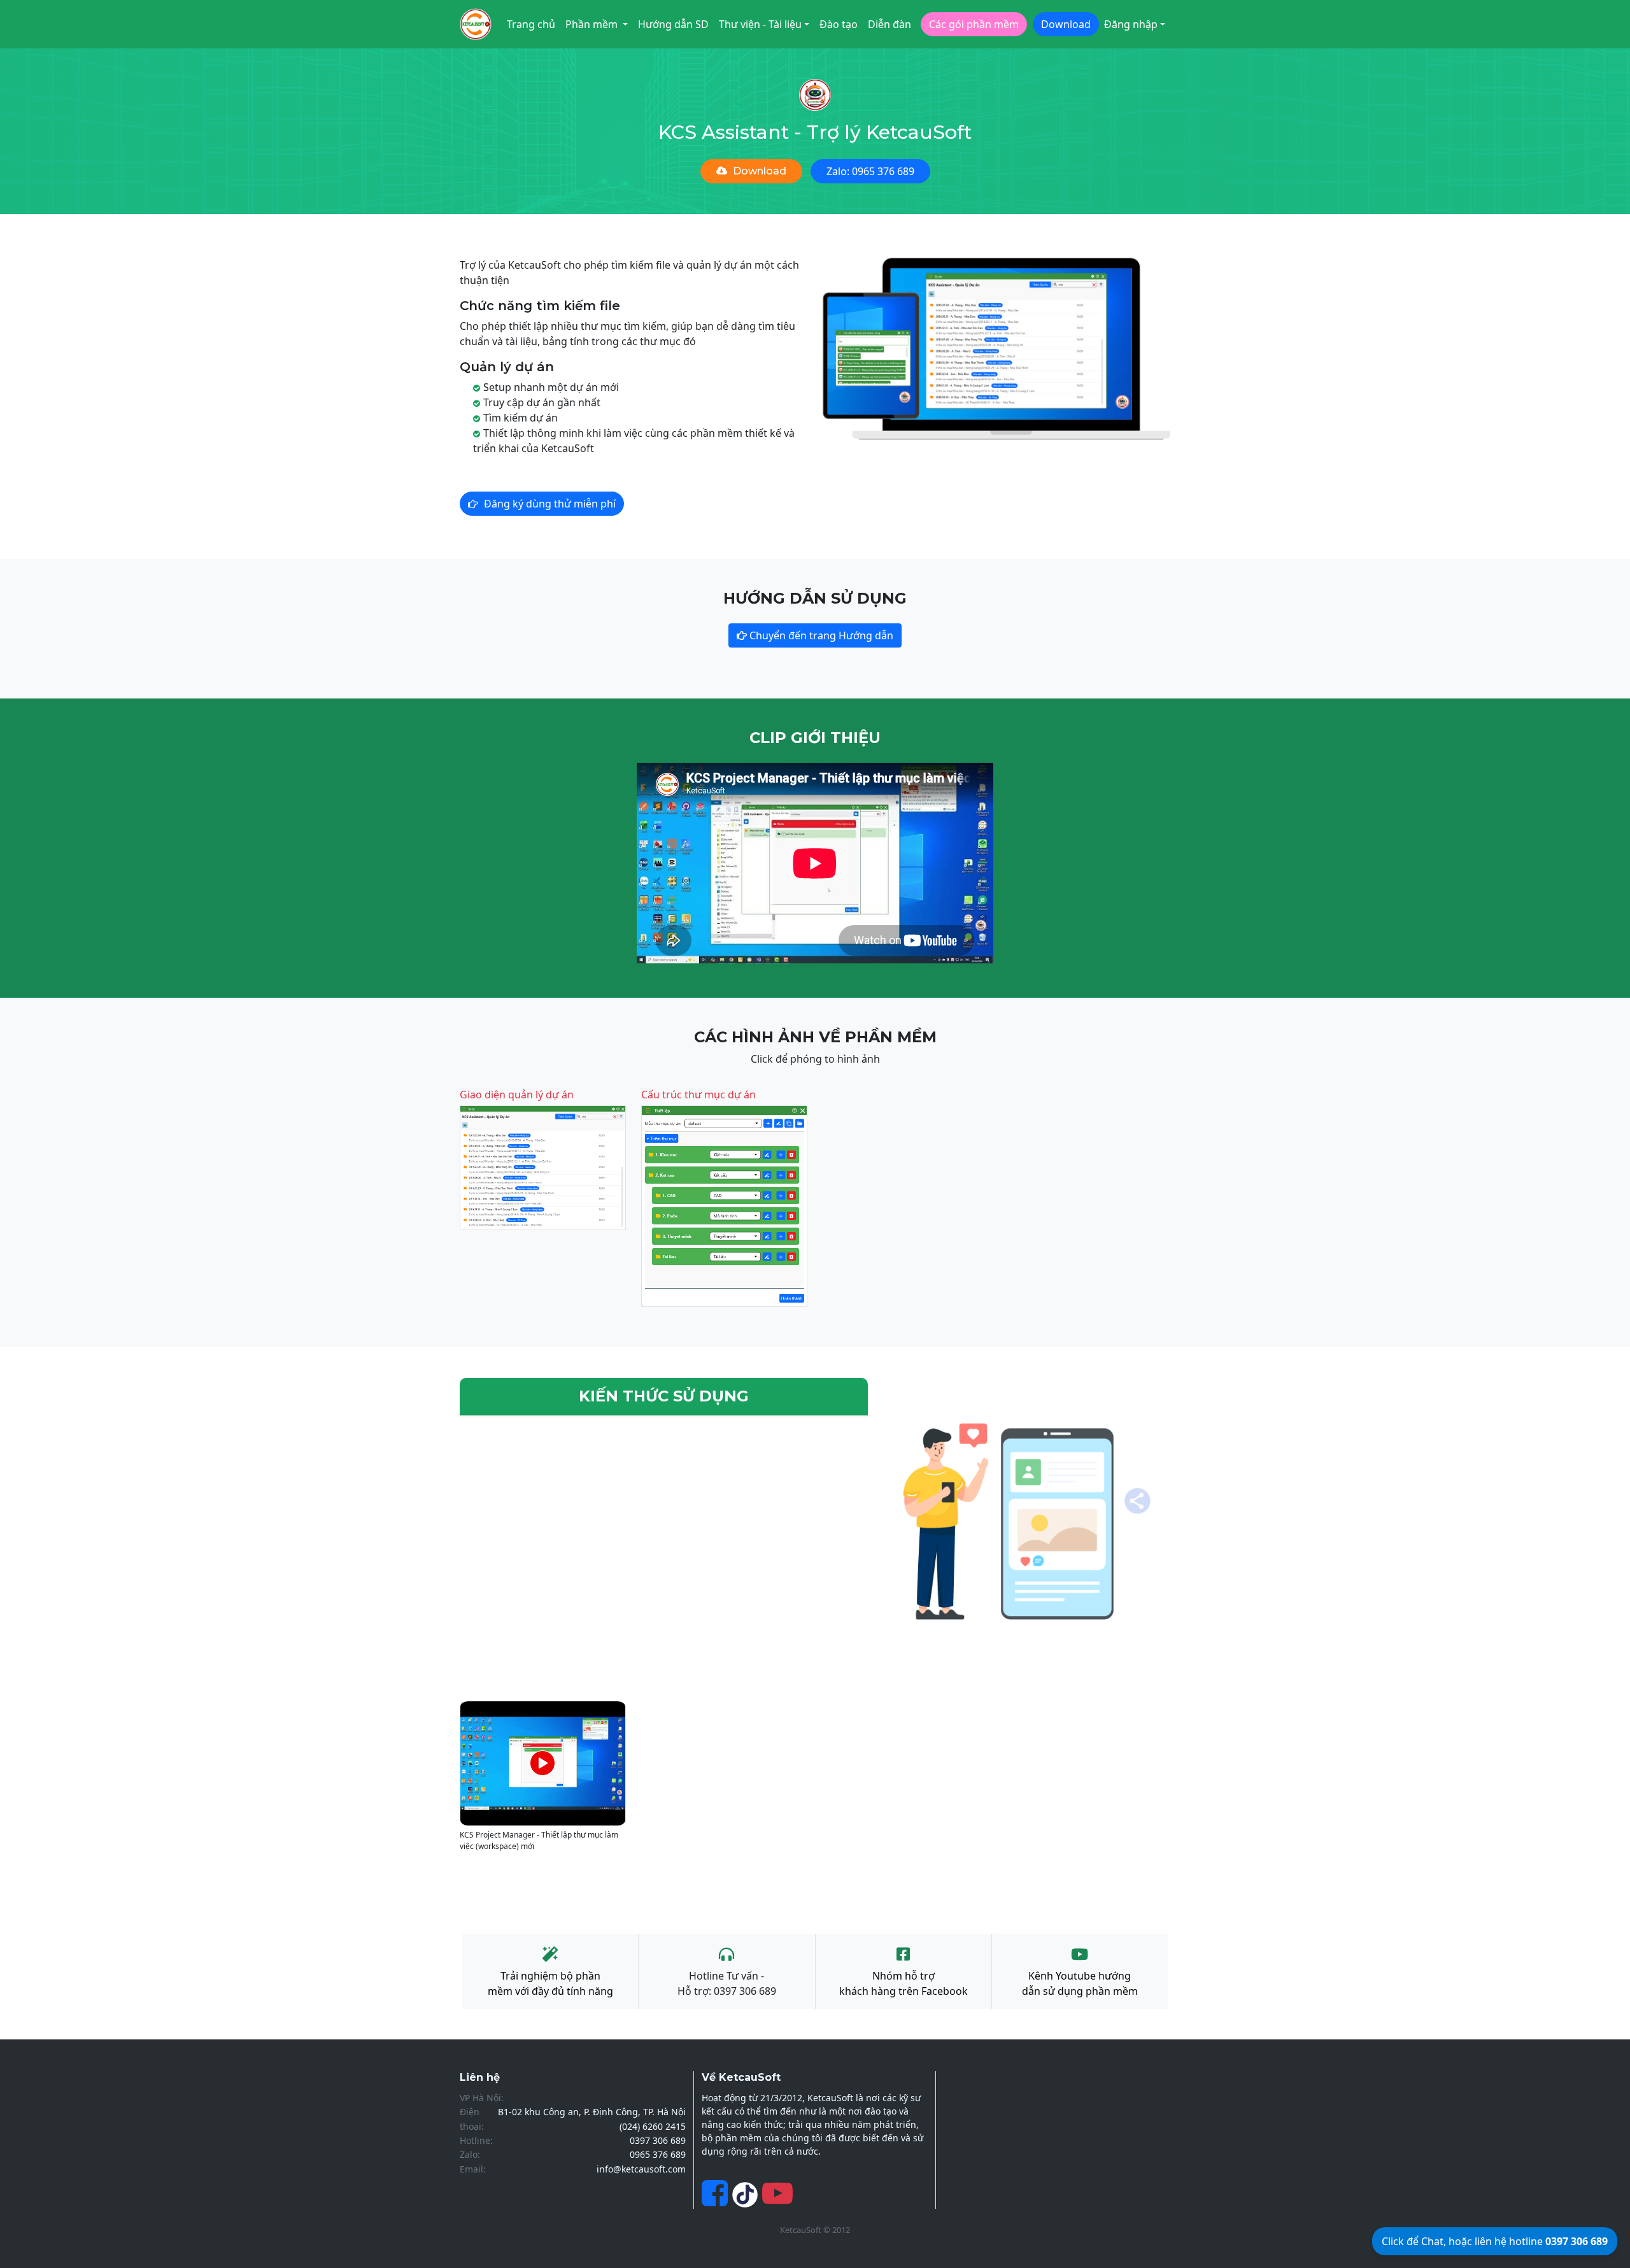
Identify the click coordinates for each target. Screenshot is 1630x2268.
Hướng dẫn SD (673, 24)
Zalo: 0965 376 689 (870, 171)
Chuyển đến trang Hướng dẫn (820, 635)
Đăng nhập (1131, 24)
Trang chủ (531, 24)
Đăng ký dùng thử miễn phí (550, 504)
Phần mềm (593, 24)
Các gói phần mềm (974, 24)
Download (1066, 24)
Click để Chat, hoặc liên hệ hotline (1495, 2241)
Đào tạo (839, 24)
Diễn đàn (889, 24)
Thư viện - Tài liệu (760, 24)
